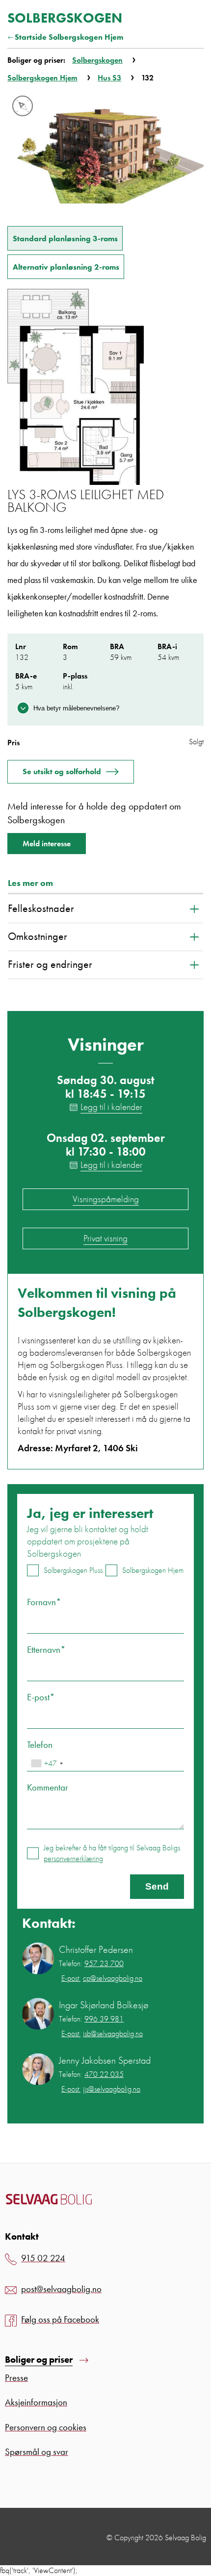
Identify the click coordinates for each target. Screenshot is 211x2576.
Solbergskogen (97, 60)
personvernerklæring (73, 1858)
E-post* (41, 1697)
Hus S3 (109, 78)
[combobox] (47, 1763)
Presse (16, 2378)
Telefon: (91, 1964)
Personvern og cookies (46, 2427)
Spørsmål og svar (37, 2452)
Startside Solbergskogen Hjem (69, 37)
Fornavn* (44, 1602)
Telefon (40, 1745)
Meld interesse (47, 844)
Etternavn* (46, 1650)
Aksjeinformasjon (36, 2402)
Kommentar (48, 1787)
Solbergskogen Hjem (42, 78)
